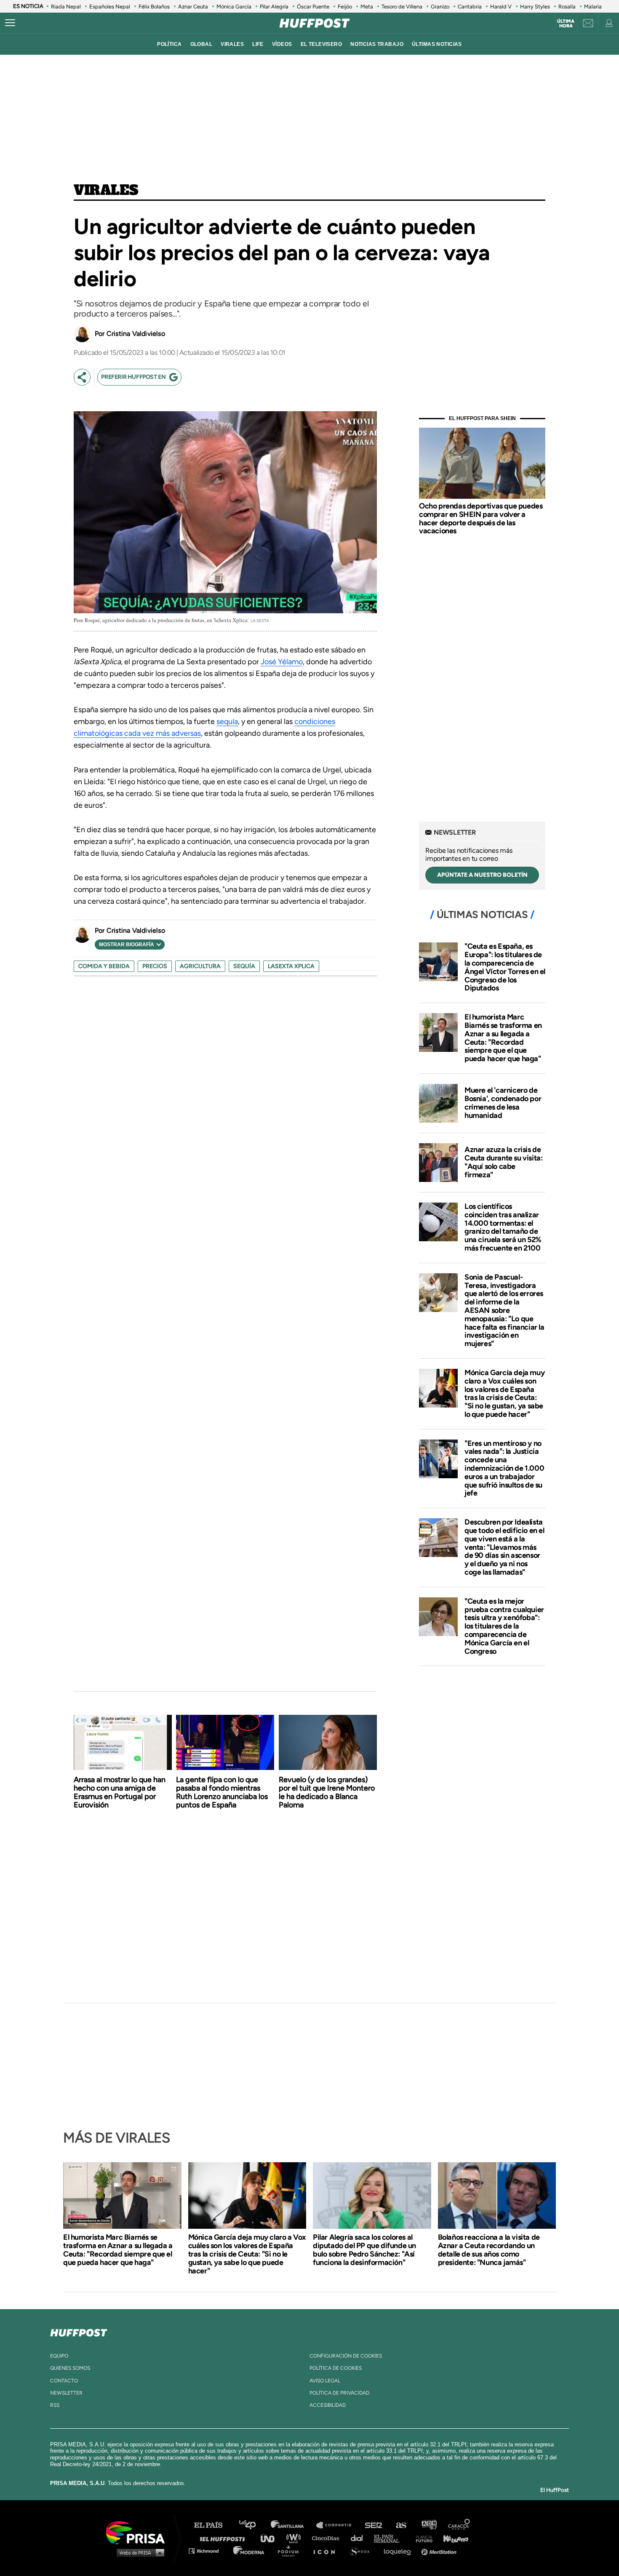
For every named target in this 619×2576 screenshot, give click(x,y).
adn (428, 2525)
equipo (59, 2356)
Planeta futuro (422, 2538)
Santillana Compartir (338, 2525)
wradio (295, 2538)
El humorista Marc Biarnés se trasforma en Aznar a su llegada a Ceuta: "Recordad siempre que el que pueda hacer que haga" (503, 1038)
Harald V (501, 7)
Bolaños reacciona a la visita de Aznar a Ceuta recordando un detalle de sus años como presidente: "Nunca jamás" (489, 2250)
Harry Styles (535, 7)
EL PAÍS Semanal (391, 2538)
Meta (367, 7)
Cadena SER (374, 2525)
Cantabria (470, 7)
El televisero (322, 44)
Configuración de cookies (346, 2356)
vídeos (282, 44)
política (169, 44)
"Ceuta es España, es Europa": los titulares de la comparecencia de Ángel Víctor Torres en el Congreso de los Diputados (505, 967)
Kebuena (452, 2538)
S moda (362, 2551)
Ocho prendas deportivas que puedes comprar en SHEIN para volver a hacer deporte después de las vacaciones (481, 518)
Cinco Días (328, 2538)
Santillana (293, 2525)
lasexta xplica (291, 966)
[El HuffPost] (315, 23)
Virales (106, 191)
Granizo (440, 7)
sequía (227, 721)
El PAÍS (213, 2525)
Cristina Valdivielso (136, 334)
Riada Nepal (66, 7)
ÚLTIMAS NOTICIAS (437, 44)
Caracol (459, 2525)
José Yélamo (282, 662)
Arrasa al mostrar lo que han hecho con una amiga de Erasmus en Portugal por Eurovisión (120, 1792)
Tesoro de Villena (402, 7)
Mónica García (234, 7)
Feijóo (345, 7)
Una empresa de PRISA (139, 2532)
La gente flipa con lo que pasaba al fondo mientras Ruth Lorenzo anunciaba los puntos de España (222, 1792)
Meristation (440, 2551)
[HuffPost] (79, 2331)
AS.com (401, 2525)
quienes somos (70, 2368)
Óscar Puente (313, 7)
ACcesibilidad (328, 2405)
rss (55, 2405)
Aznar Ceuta (193, 7)
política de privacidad (339, 2393)
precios (155, 966)
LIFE (258, 44)
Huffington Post (224, 2538)
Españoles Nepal (110, 7)
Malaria (593, 7)
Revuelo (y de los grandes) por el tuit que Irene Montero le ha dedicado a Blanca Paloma (327, 1792)
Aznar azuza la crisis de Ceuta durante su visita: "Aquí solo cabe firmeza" (503, 1162)
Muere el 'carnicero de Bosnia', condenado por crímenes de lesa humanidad (503, 1103)
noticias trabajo (377, 44)
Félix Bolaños (154, 7)
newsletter (66, 2393)
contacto (64, 2381)
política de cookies (336, 2368)
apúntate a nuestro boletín (482, 875)
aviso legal (325, 2381)
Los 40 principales (254, 2525)
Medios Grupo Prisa (138, 2552)
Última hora (566, 24)
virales (232, 44)
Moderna (249, 2551)
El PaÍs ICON (327, 2551)
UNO (271, 2538)
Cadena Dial (360, 2538)
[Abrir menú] (10, 23)
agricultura (200, 966)
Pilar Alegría (274, 7)
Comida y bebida (104, 966)
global (201, 44)
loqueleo (400, 2551)
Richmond (208, 2551)
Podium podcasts (291, 2551)
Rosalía (567, 7)
